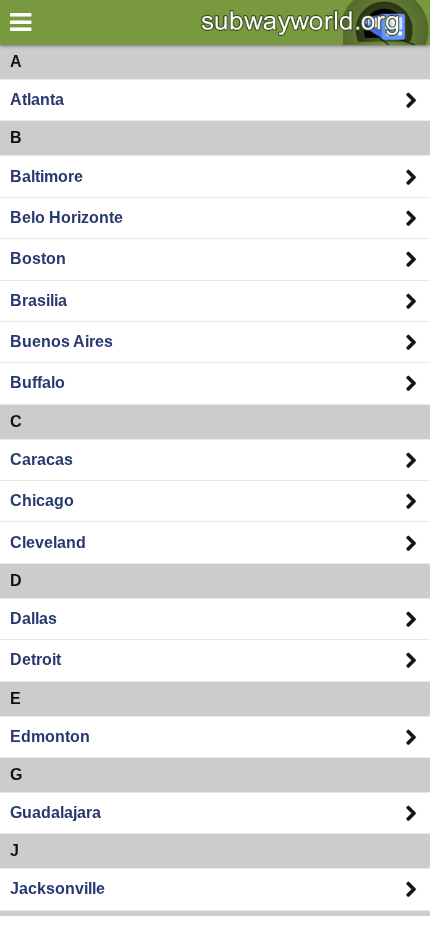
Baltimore (46, 176)
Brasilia (38, 300)
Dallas (33, 618)
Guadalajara (55, 812)
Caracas (41, 459)
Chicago (42, 500)
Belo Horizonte (66, 217)
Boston (38, 258)
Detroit (35, 659)
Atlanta (37, 99)
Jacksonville (57, 888)
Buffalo (37, 382)
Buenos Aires (61, 341)
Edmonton (50, 736)
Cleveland (48, 542)
